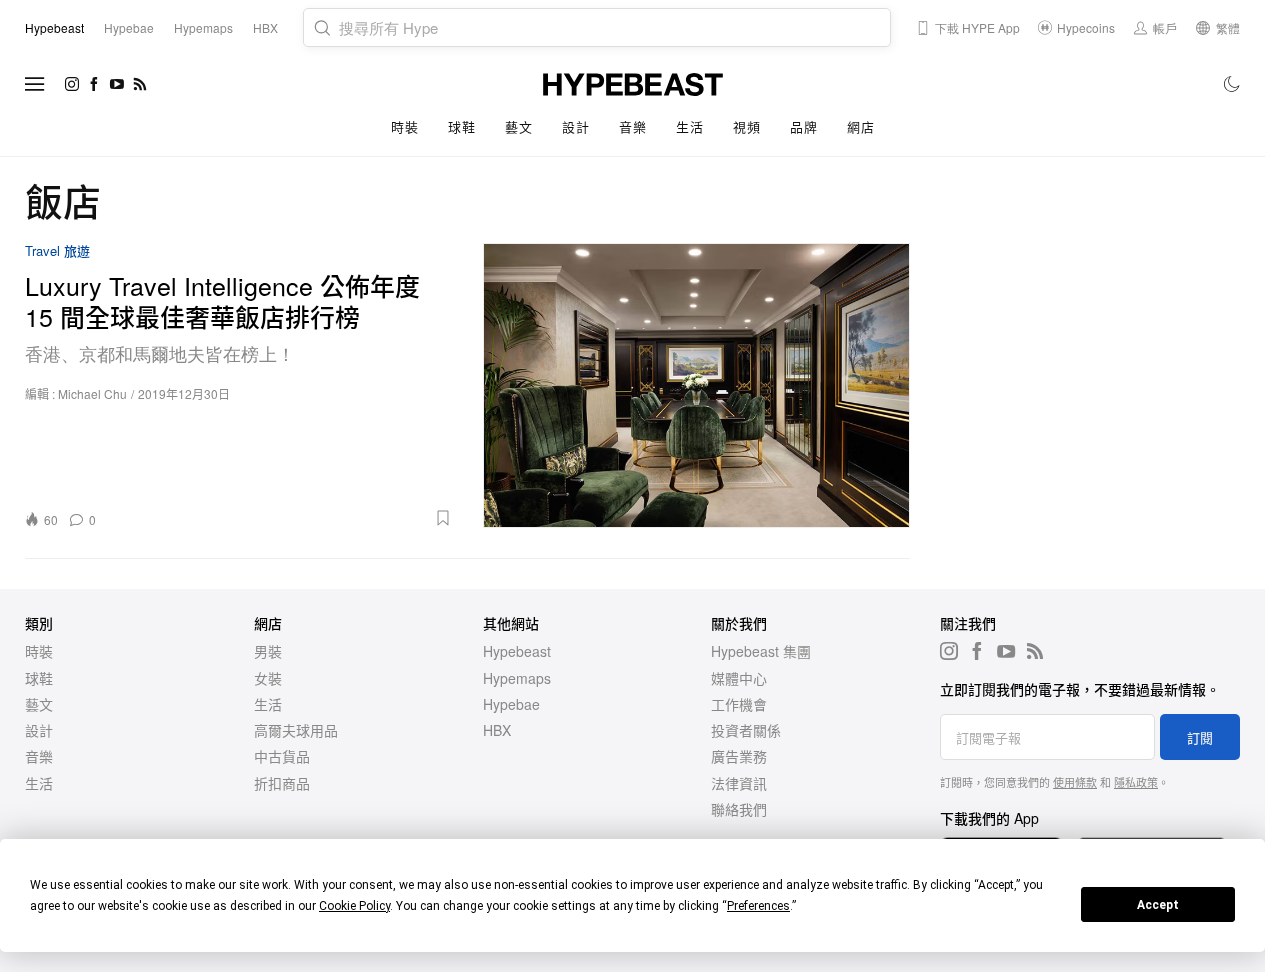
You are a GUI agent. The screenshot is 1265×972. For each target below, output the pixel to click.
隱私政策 (1136, 782)
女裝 (268, 678)
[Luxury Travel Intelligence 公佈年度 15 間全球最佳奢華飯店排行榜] (697, 385)
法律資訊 (739, 783)
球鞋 (461, 126)
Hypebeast (517, 651)
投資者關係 (746, 730)
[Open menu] (35, 84)
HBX (497, 730)
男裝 (268, 651)
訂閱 (1200, 737)
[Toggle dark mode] (1232, 84)
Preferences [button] (758, 906)
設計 (575, 126)
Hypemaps (517, 678)
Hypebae (511, 704)
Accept (1158, 905)
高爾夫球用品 (296, 730)
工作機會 (739, 704)
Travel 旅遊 (57, 251)
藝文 (518, 126)
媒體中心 (739, 678)
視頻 (746, 126)
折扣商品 (282, 783)
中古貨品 (282, 756)
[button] (281, 518)
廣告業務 (739, 756)
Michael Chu (92, 393)
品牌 (803, 126)
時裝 (404, 126)
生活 (689, 126)
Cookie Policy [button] (354, 906)
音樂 (632, 126)
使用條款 (1075, 782)
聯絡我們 (739, 809)
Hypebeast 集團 (761, 651)
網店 (860, 126)
